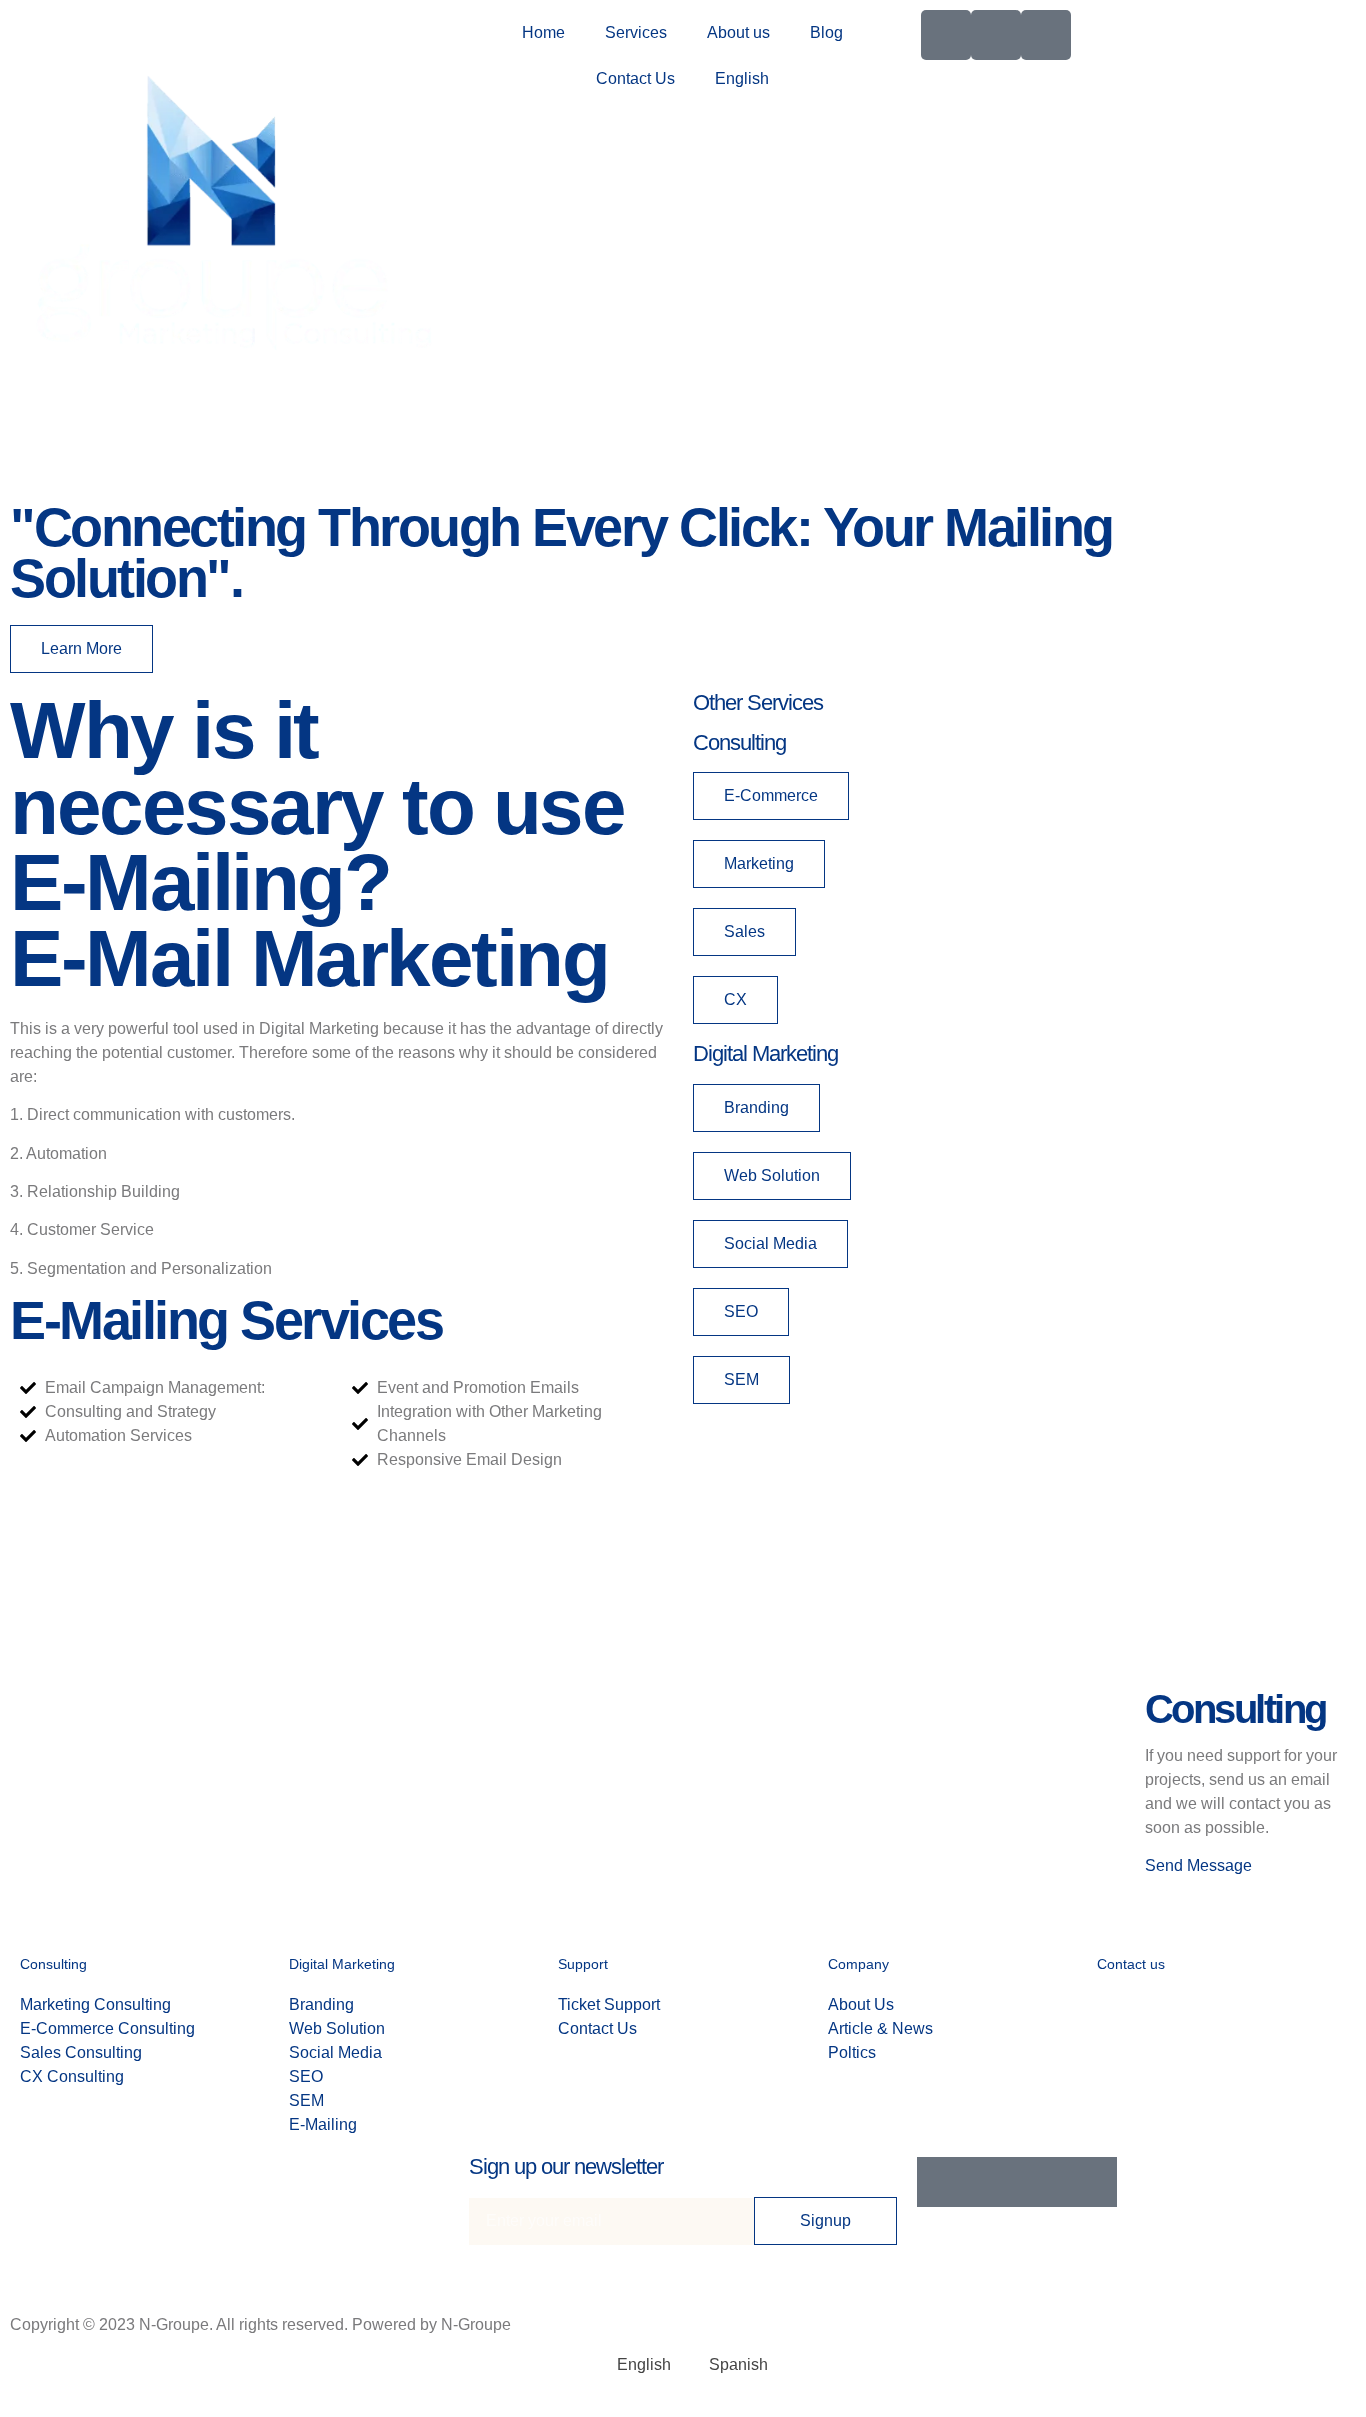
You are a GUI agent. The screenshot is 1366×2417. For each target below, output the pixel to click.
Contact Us (635, 78)
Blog (826, 32)
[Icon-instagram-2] (996, 35)
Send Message (1198, 1865)
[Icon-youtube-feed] (1046, 35)
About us (738, 32)
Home (543, 32)
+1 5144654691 (1233, 2028)
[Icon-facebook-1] (946, 35)
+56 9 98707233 (1233, 2004)
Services (636, 32)
